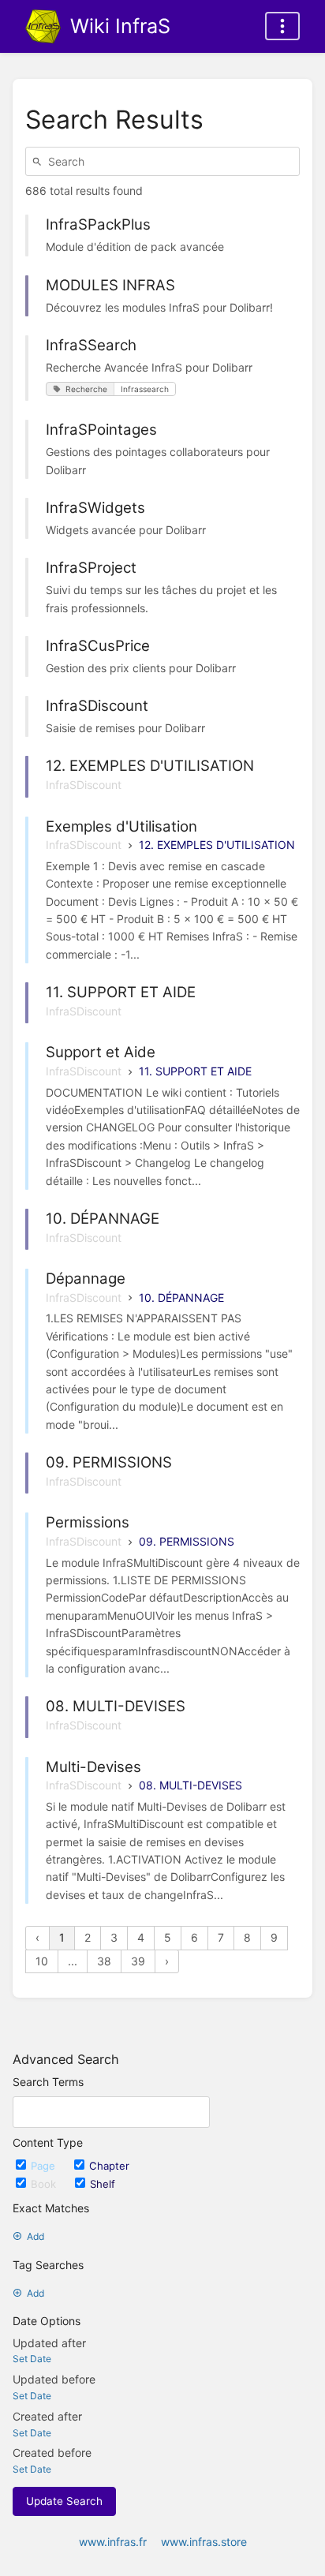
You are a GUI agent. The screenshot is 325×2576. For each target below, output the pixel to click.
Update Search (64, 2501)
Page (45, 2166)
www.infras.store (204, 2542)
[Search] (39, 161)
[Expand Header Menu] (282, 26)
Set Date (32, 2359)
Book (45, 2184)
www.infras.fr (113, 2542)
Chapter (109, 2166)
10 (42, 1961)
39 (138, 1961)
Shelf (103, 2184)
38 (104, 1961)
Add (35, 2236)
